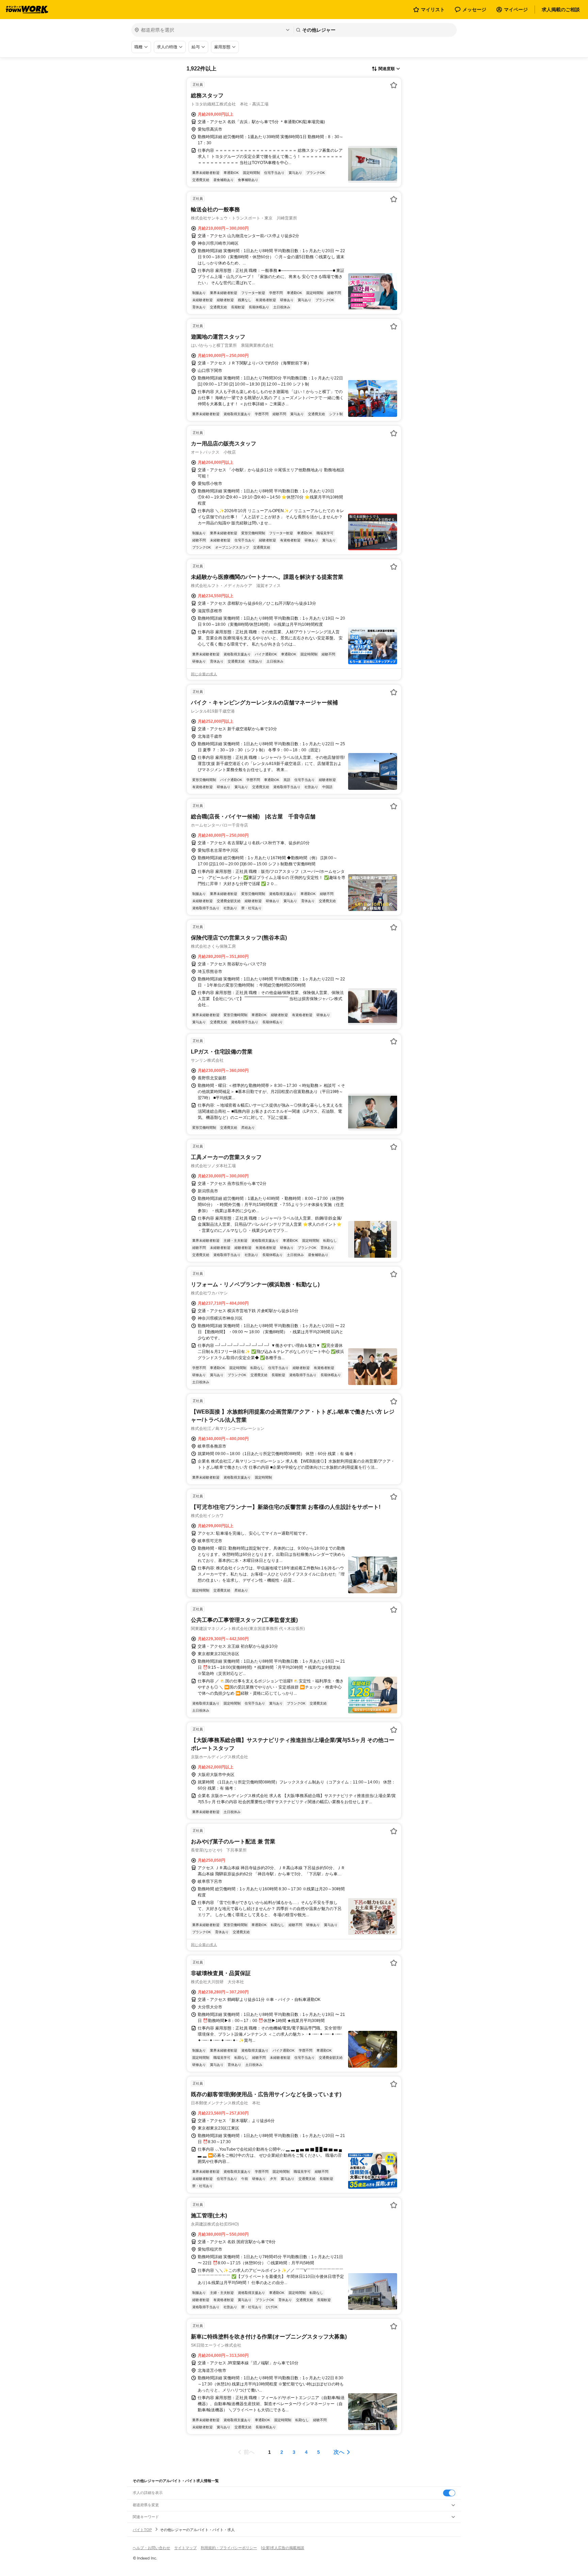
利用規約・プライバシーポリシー (229, 2548)
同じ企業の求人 (204, 674)
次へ (339, 2452)
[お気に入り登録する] (394, 85)
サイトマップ (185, 2548)
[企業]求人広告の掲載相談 (283, 2548)
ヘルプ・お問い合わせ (151, 2548)
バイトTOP (142, 2530)
